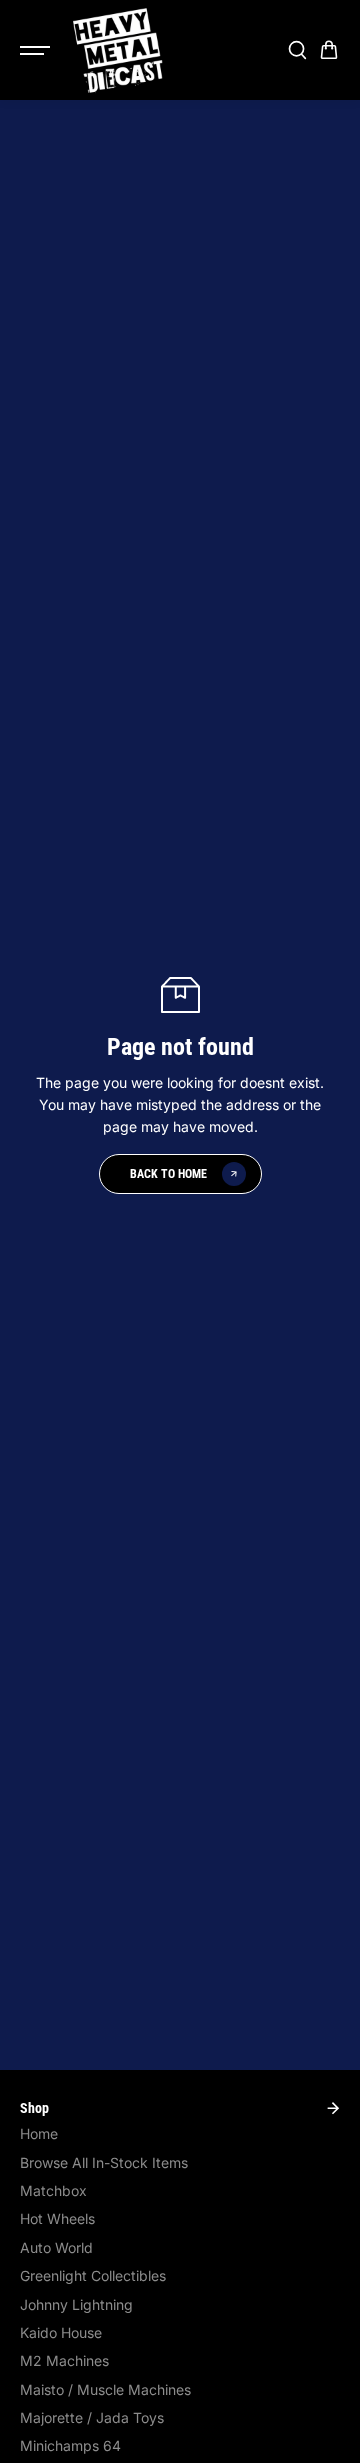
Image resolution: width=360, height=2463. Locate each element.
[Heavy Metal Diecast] (119, 50)
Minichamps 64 (70, 2445)
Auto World (56, 2247)
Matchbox (53, 2190)
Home (39, 2133)
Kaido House (61, 2332)
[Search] (297, 50)
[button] (329, 50)
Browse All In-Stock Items (104, 2162)
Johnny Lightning (76, 2304)
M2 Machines (64, 2360)
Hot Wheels (57, 2218)
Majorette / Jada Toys (92, 2417)
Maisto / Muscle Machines (105, 2389)
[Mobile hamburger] (37, 50)
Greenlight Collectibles (93, 2275)
